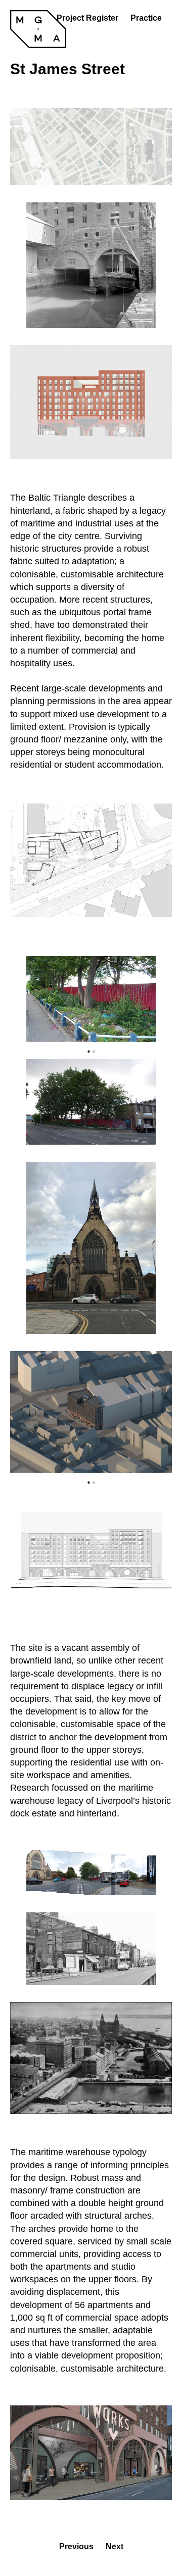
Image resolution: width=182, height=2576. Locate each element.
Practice (146, 18)
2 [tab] (94, 1049)
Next (91, 1000)
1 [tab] (88, 1049)
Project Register (87, 18)
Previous (19, 1000)
